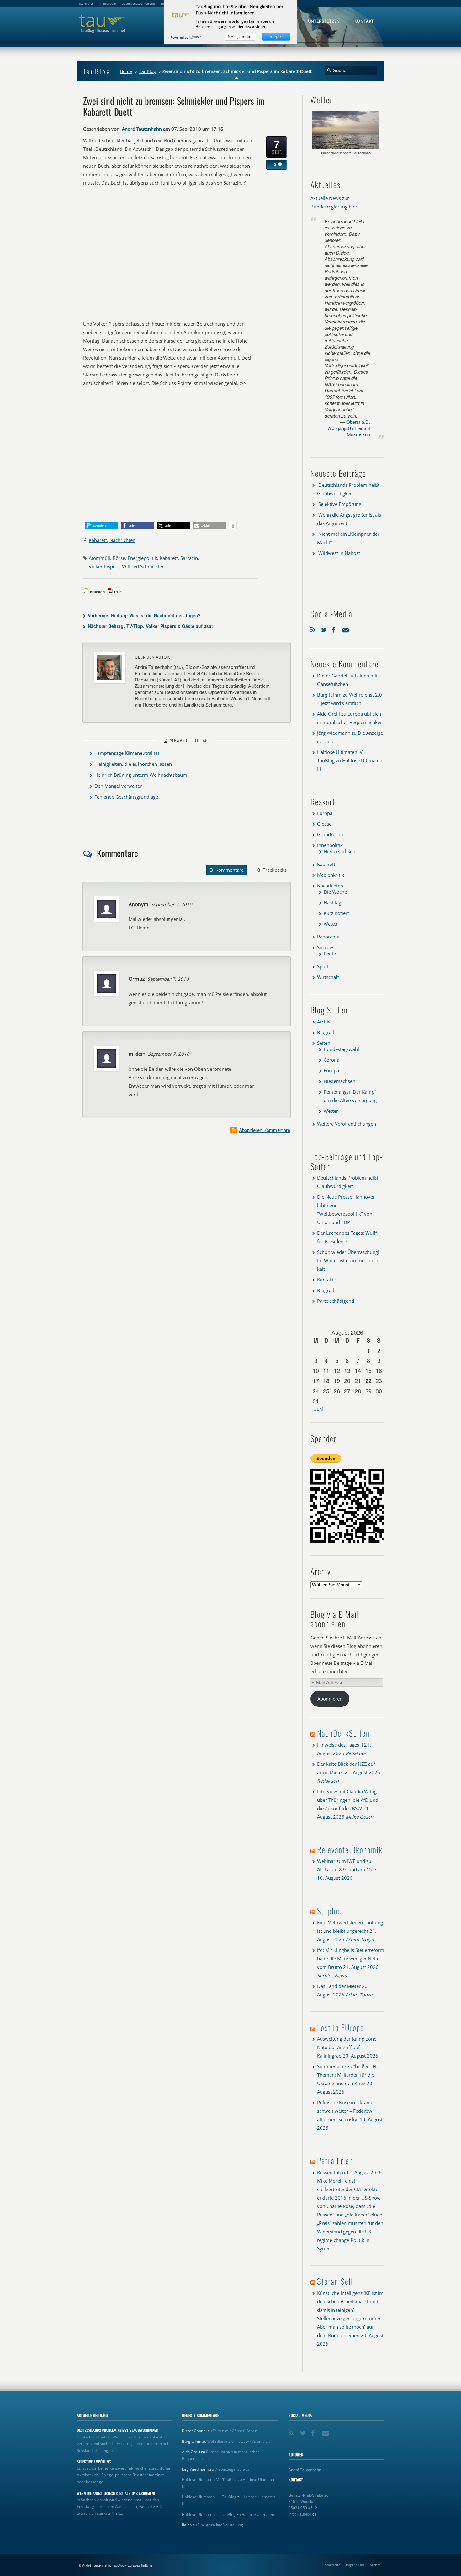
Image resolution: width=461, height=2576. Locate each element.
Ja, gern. (276, 37)
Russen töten (331, 2172)
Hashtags (334, 902)
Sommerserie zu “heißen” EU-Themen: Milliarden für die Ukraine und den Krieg (349, 2075)
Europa (325, 813)
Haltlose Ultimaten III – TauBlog (209, 2497)
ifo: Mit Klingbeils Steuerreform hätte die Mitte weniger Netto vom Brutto (351, 1958)
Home (126, 71)
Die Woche (335, 892)
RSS (314, 628)
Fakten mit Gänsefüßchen (235, 2431)
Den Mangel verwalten (119, 786)
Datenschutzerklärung (138, 3)
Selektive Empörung (340, 504)
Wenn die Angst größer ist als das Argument (116, 2493)
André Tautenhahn (142, 129)
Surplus (329, 1911)
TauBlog (147, 71)
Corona (331, 1060)
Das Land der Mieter (339, 1986)
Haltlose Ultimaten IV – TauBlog (209, 2480)
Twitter (325, 628)
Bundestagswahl (341, 1049)
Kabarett (98, 540)
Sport (323, 966)
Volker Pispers (104, 566)
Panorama (328, 937)
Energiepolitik (142, 558)
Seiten (324, 1043)
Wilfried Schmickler (143, 566)
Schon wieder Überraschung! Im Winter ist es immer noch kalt (348, 1260)
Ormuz (137, 979)
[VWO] (196, 37)
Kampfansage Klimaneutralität (127, 753)
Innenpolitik (330, 845)
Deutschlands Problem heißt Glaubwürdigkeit (118, 2430)
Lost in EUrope (341, 2027)
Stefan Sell (335, 2281)
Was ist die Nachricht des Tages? (144, 615)
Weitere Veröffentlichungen (347, 1124)
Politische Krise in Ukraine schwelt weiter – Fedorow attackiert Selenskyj (345, 2111)
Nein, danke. (240, 37)
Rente (330, 954)
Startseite (333, 2565)
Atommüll (99, 558)
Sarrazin (189, 558)
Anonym (138, 904)
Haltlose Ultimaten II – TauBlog (209, 2514)
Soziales (326, 947)
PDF (118, 592)
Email (346, 628)
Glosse (324, 824)
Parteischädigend (336, 1301)
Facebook (336, 628)
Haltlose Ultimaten (258, 2514)
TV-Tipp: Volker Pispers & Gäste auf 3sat (150, 626)
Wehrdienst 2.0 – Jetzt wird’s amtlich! (239, 2441)
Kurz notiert (336, 913)
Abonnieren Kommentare (265, 1130)
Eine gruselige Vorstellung (220, 2525)
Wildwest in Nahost (339, 553)
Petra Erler (335, 2161)
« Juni (317, 1409)
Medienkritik (331, 875)
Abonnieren (330, 1699)
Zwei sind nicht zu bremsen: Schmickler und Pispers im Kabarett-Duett (174, 106)
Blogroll (326, 1032)
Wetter (331, 924)
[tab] (227, 870)
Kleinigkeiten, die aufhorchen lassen (133, 764)
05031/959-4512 (303, 2508)
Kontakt (325, 1280)
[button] (101, 526)
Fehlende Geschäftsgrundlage (126, 797)
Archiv (324, 1022)
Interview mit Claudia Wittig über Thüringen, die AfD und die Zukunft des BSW (348, 1800)
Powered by (180, 37)
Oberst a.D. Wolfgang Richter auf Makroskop (349, 428)
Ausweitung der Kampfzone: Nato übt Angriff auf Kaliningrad (347, 2047)
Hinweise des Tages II (340, 1745)
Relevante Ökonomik (350, 1850)
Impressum (355, 2565)
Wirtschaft (328, 977)
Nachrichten (122, 540)
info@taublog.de (303, 2514)
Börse (119, 558)
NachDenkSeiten (343, 1733)
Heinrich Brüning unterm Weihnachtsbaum (141, 775)
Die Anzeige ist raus (232, 2469)
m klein (137, 1054)
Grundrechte (331, 834)
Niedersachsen (339, 851)
